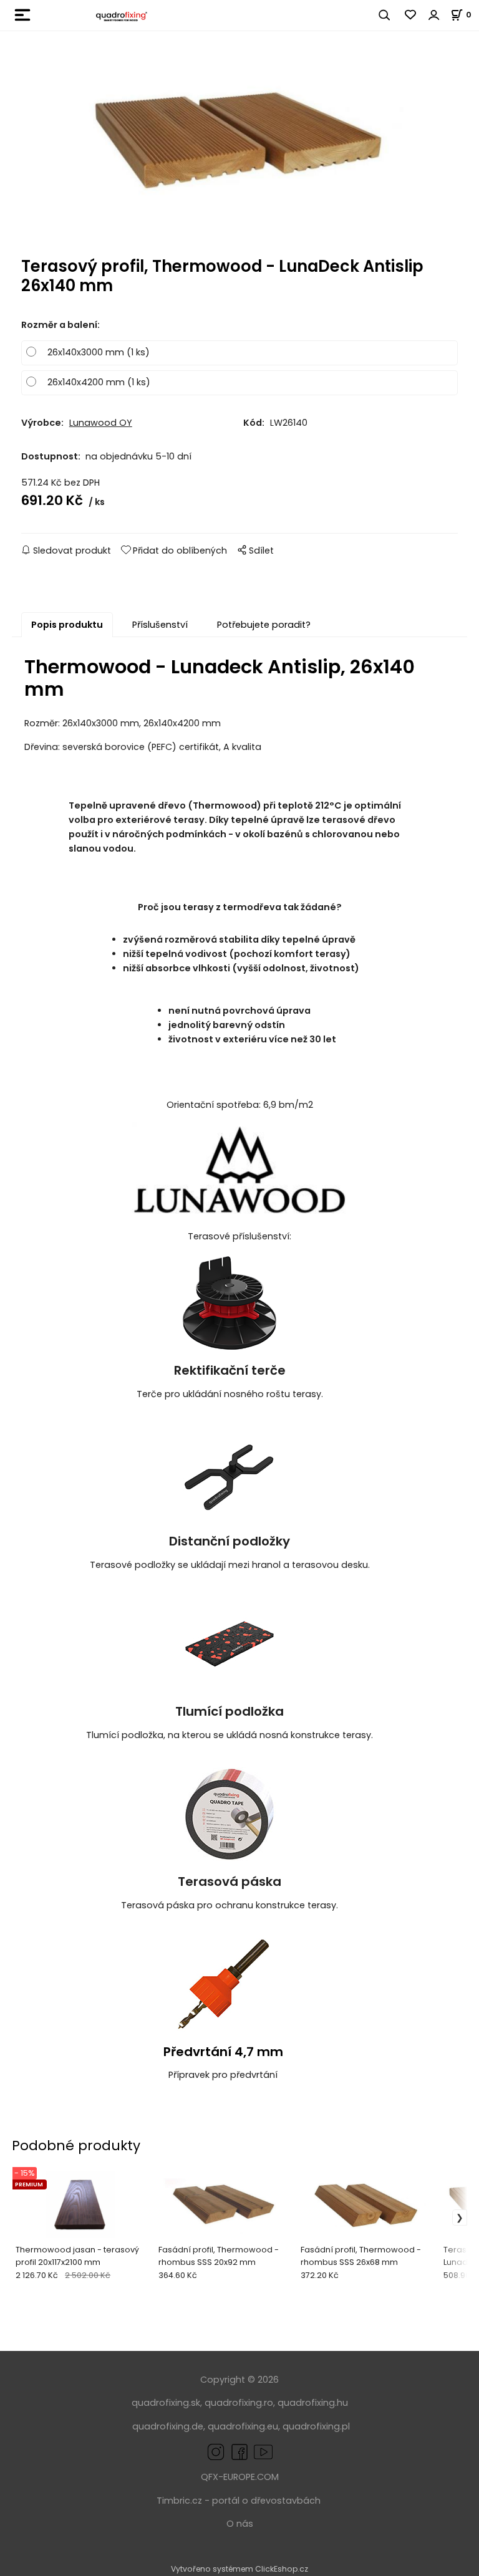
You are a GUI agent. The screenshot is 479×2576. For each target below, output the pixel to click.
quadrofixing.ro (239, 2403)
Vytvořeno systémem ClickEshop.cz (239, 2569)
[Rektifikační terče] (230, 1302)
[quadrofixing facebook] (237, 2451)
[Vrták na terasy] (223, 1984)
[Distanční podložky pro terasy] (230, 1473)
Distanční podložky (230, 1541)
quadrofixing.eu (243, 2426)
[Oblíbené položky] (411, 15)
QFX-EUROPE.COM (240, 2477)
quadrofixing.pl (316, 2426)
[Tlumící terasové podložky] (230, 1643)
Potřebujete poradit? (264, 625)
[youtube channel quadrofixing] (263, 2451)
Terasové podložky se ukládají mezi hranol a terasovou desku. (230, 1565)
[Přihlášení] (434, 15)
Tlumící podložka (230, 1711)
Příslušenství (160, 625)
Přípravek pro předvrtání (223, 2075)
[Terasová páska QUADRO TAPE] (230, 1814)
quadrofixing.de (168, 2426)
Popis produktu (67, 625)
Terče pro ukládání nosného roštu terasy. (230, 1394)
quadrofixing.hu (313, 2403)
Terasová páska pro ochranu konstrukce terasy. (230, 1905)
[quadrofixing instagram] (216, 2451)
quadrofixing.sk (166, 2403)
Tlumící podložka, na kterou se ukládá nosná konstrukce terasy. (230, 1735)
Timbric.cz (179, 2501)
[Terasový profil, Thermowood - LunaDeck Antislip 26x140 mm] (240, 157)
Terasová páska (230, 1882)
